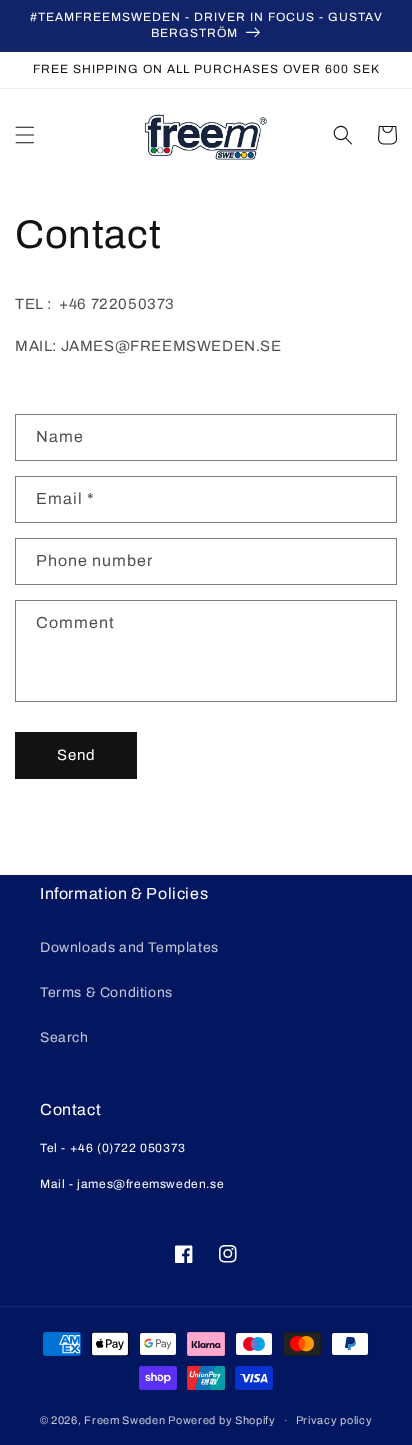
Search (64, 1037)
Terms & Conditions (106, 992)
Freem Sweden (124, 1420)
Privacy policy (334, 1420)
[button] (25, 135)
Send (76, 755)
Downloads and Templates (129, 947)
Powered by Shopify (222, 1420)
